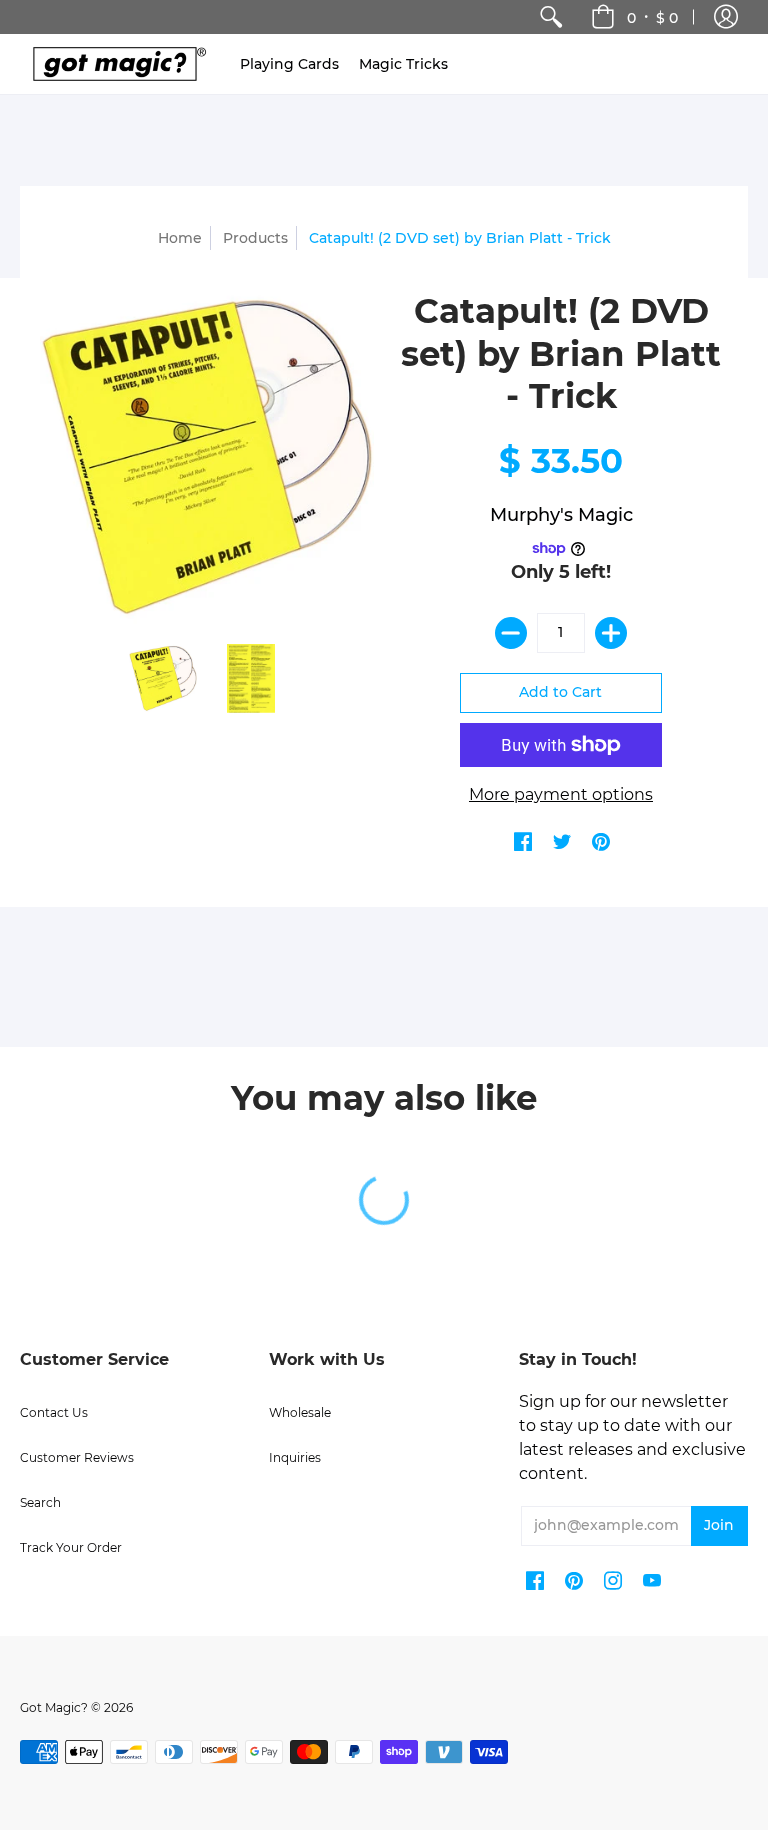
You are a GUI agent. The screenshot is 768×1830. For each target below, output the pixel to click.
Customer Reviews (77, 1457)
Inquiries (295, 1457)
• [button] (652, 17)
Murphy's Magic (561, 515)
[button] (726, 17)
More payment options (561, 794)
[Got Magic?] (115, 64)
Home (180, 238)
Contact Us (54, 1412)
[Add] (611, 633)
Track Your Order (71, 1547)
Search (40, 1502)
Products (255, 238)
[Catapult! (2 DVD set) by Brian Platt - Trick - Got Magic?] (163, 678)
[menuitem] (551, 17)
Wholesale (300, 1412)
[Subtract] (511, 633)
